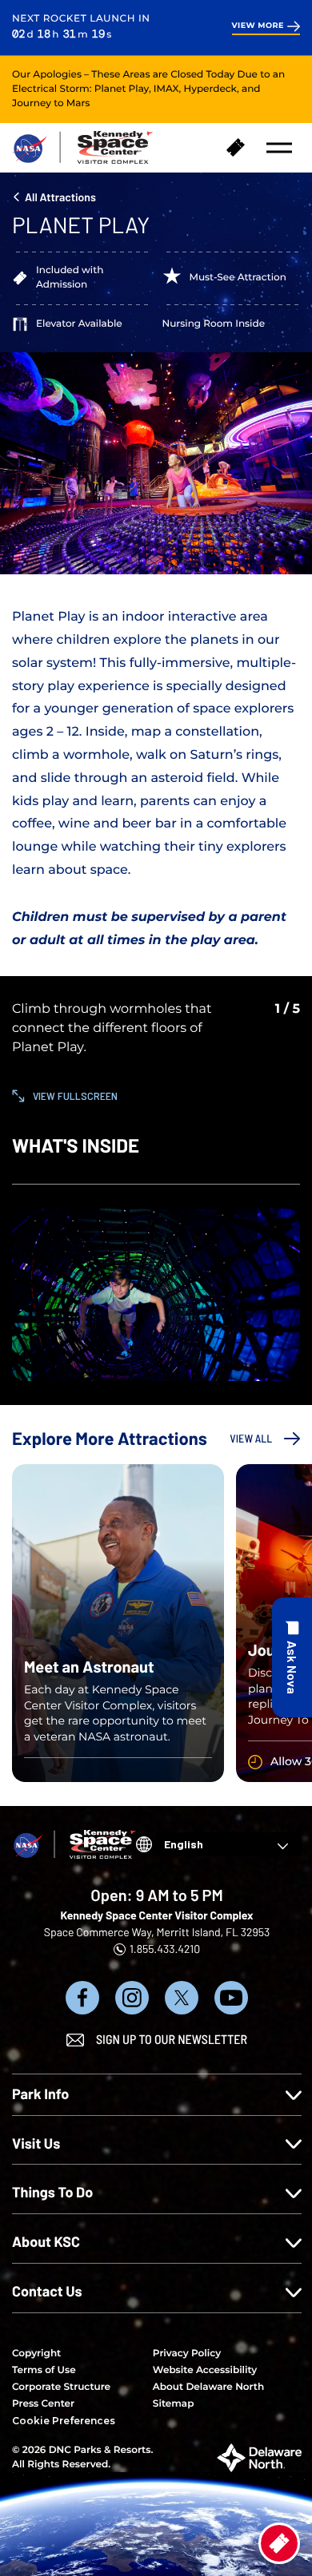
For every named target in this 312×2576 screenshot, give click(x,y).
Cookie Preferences (64, 2421)
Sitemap (174, 2404)
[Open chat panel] (292, 1657)
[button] (279, 148)
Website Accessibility (205, 2370)
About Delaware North (208, 2387)
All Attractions (60, 197)
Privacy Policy (187, 2354)
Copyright (36, 2354)
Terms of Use (44, 2370)
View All (251, 1438)
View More (258, 26)
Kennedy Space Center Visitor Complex (156, 1915)
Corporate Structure (61, 2387)
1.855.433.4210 (165, 1949)
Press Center (43, 2404)
